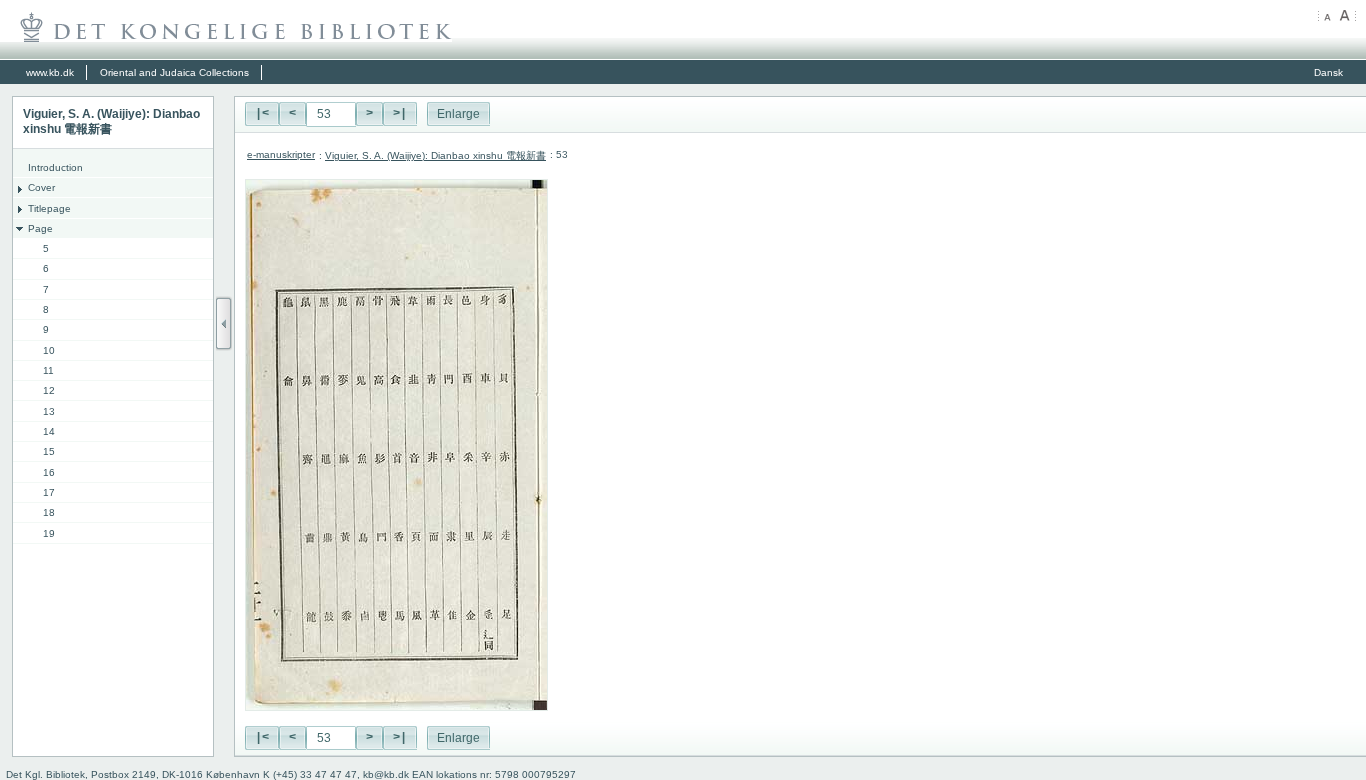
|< (262, 114)
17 (49, 492)
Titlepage (49, 208)
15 (49, 451)
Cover (41, 187)
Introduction (55, 167)
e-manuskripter (281, 154)
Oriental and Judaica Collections (174, 72)
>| (400, 114)
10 (49, 350)
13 (49, 411)
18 (49, 512)
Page (40, 228)
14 (49, 431)
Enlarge (458, 114)
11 (48, 370)
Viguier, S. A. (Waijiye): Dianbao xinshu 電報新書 (435, 155)
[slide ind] (224, 323)
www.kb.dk (50, 72)
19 (49, 533)
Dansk (1328, 72)
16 (49, 472)
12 (49, 390)
